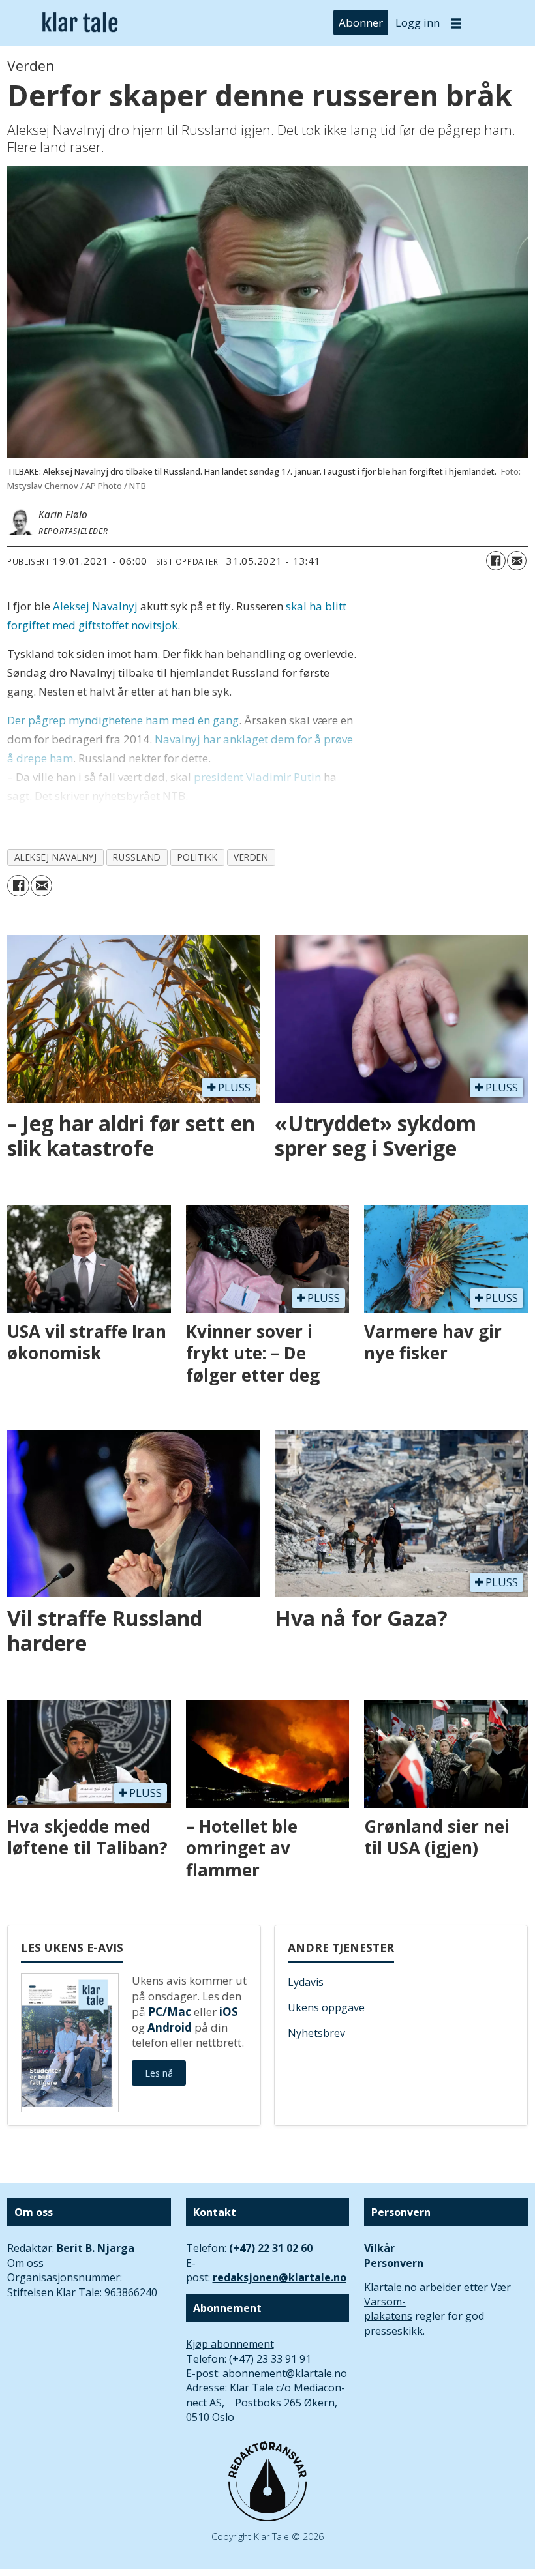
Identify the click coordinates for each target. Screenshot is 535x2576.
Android (170, 2027)
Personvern (394, 2263)
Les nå (159, 2073)
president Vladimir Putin (257, 777)
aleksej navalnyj (56, 857)
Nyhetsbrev (316, 2033)
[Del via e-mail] (517, 561)
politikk (197, 857)
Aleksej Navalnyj (95, 606)
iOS (229, 2012)
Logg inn (418, 22)
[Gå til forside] (80, 23)
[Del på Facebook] (496, 561)
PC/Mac (170, 2012)
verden (251, 857)
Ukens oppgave (326, 2007)
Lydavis (306, 1982)
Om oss (25, 2263)
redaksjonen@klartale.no (280, 2277)
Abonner (361, 22)
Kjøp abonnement (230, 2344)
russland (137, 857)
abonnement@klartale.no (285, 2373)
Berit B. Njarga (96, 2248)
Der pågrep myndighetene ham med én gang (123, 720)
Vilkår (379, 2248)
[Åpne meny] (456, 23)
